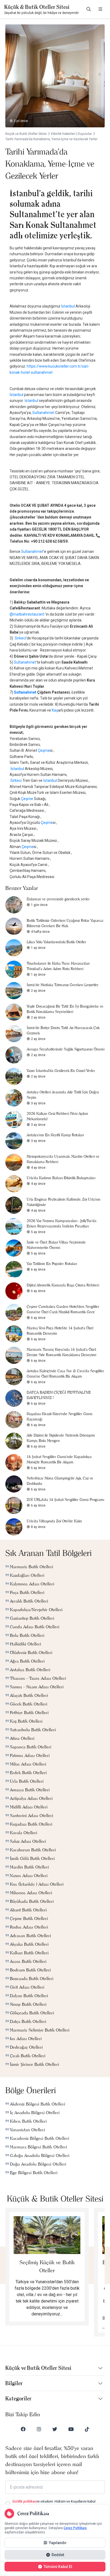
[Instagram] (39, 2429)
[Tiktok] (87, 2429)
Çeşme (44, 750)
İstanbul (68, 306)
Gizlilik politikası (25, 2501)
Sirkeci (20, 638)
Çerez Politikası (75, 2528)
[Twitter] (55, 2429)
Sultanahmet (43, 413)
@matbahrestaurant (27, 614)
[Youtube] (71, 2429)
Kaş (55, 710)
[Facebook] (23, 2429)
